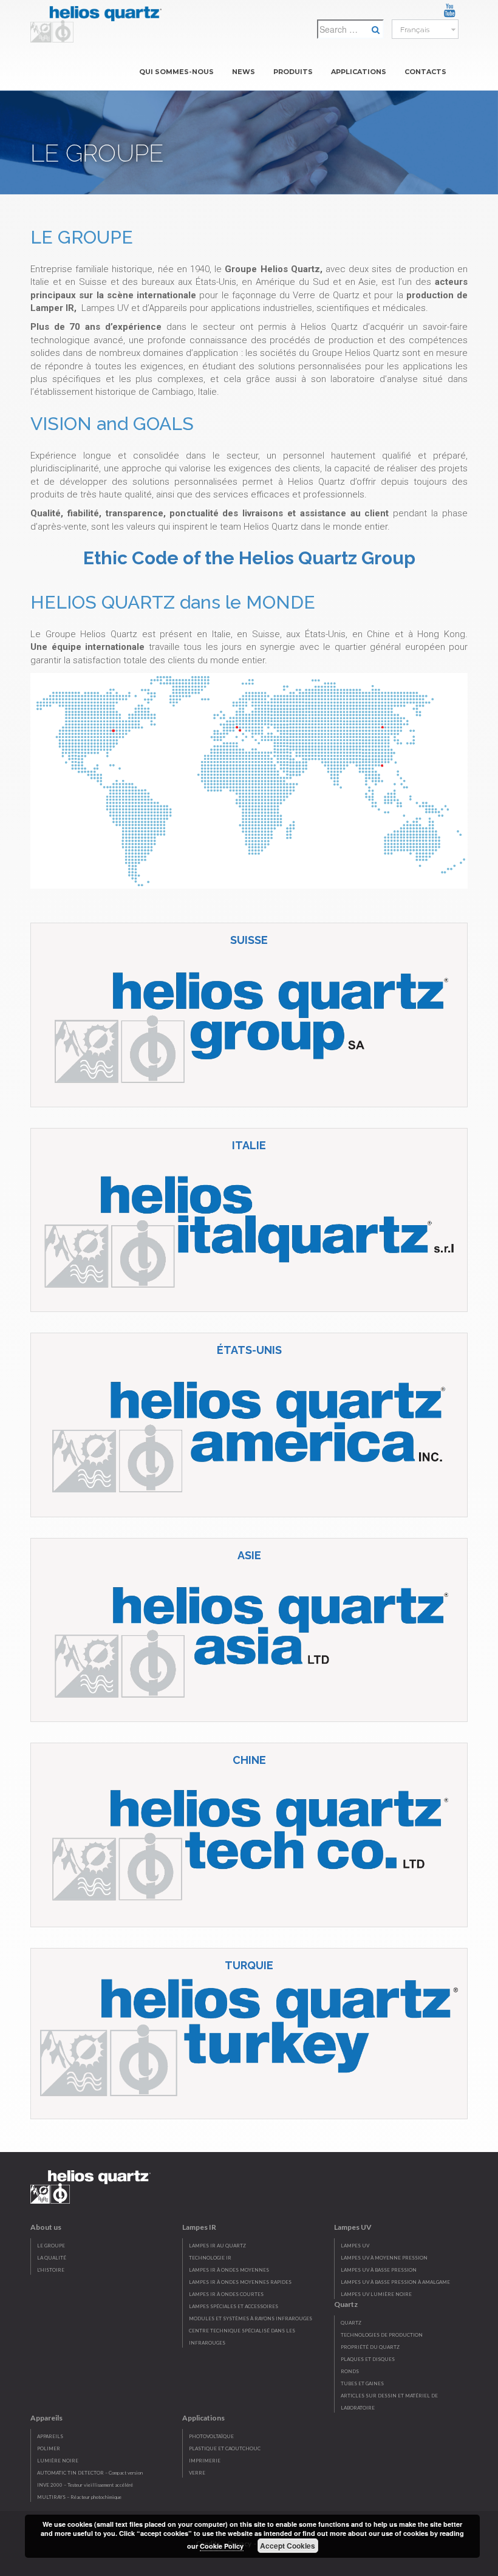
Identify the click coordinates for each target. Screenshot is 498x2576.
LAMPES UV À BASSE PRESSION (379, 2270)
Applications (359, 72)
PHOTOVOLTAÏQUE (211, 2436)
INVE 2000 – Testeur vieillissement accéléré (85, 2485)
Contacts (425, 72)
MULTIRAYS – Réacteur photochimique (79, 2497)
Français (414, 30)
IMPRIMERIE (205, 2461)
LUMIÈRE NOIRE (58, 2461)
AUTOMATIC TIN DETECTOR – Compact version (90, 2473)
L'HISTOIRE (51, 2270)
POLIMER (49, 2448)
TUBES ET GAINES (362, 2383)
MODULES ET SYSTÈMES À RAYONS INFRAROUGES (251, 2318)
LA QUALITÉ (52, 2258)
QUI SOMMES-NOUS (176, 72)
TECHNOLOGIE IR (210, 2258)
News (244, 72)
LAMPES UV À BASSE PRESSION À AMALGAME (395, 2282)
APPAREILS (50, 2436)
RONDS (350, 2371)
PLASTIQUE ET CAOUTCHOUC (225, 2448)
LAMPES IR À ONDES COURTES (226, 2294)
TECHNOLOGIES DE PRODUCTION (382, 2335)
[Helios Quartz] (99, 21)
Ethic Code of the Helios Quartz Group (249, 558)
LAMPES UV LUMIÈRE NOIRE (376, 2294)
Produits (293, 72)
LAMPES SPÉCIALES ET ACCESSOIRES (234, 2306)
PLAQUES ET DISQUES (368, 2359)
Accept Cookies (288, 2546)
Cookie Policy (222, 2546)
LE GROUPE (51, 2246)
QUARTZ (351, 2323)
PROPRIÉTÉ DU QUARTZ (370, 2347)
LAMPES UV (355, 2246)
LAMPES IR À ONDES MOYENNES (229, 2270)
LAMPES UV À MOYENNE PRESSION (384, 2258)
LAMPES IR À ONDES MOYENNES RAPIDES (240, 2282)
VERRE (197, 2473)
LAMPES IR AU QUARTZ (217, 2246)
